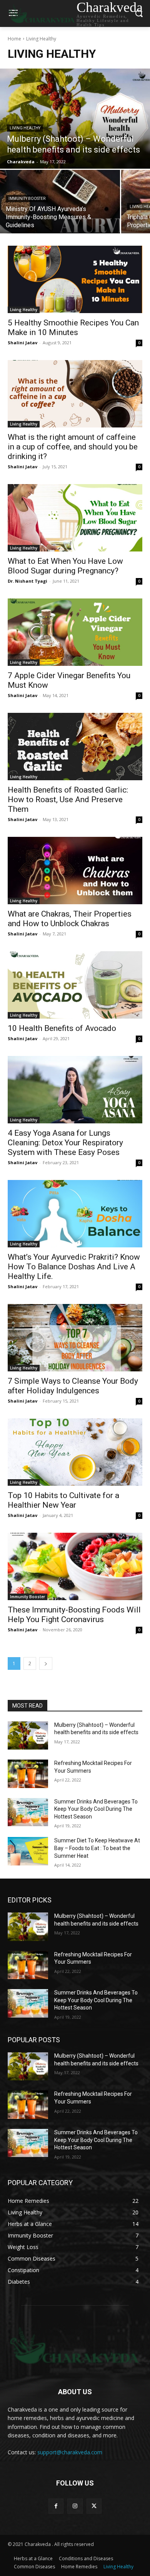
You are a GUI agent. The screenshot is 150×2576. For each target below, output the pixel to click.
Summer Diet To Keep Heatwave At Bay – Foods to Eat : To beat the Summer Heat (97, 1848)
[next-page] (46, 1663)
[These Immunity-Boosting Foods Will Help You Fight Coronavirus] (75, 1566)
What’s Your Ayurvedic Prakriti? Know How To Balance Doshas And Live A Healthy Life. (74, 1267)
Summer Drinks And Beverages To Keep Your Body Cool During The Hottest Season (96, 1809)
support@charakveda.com (70, 2452)
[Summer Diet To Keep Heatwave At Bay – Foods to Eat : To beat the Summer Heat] (28, 1851)
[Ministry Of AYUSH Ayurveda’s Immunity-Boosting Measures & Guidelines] (60, 202)
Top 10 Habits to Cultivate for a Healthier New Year (63, 1500)
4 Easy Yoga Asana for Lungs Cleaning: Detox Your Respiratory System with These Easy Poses (65, 1143)
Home (14, 39)
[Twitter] (94, 2506)
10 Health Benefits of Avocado (62, 1028)
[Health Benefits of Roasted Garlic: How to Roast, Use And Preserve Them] (75, 747)
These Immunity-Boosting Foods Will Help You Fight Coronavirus (74, 1615)
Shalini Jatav (22, 343)
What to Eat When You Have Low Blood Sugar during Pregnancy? (65, 566)
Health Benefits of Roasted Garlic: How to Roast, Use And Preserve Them (68, 799)
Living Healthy (25, 128)
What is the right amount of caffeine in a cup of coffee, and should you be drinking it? (73, 447)
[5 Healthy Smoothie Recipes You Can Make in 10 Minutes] (75, 279)
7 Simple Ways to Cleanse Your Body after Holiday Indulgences (73, 1386)
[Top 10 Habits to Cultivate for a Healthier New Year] (75, 1452)
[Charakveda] (75, 2345)
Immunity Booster (27, 199)
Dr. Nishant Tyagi (27, 581)
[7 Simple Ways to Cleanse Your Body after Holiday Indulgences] (75, 1338)
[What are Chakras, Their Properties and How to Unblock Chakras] (75, 871)
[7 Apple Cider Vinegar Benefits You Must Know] (75, 632)
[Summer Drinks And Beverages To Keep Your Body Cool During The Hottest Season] (28, 1812)
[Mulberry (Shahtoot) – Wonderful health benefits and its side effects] (75, 119)
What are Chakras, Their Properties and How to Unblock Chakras (70, 919)
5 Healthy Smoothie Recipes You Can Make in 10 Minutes (73, 328)
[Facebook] (56, 2506)
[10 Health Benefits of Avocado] (75, 985)
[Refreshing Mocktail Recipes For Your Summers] (28, 1774)
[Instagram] (75, 2506)
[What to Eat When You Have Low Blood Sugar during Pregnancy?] (75, 518)
